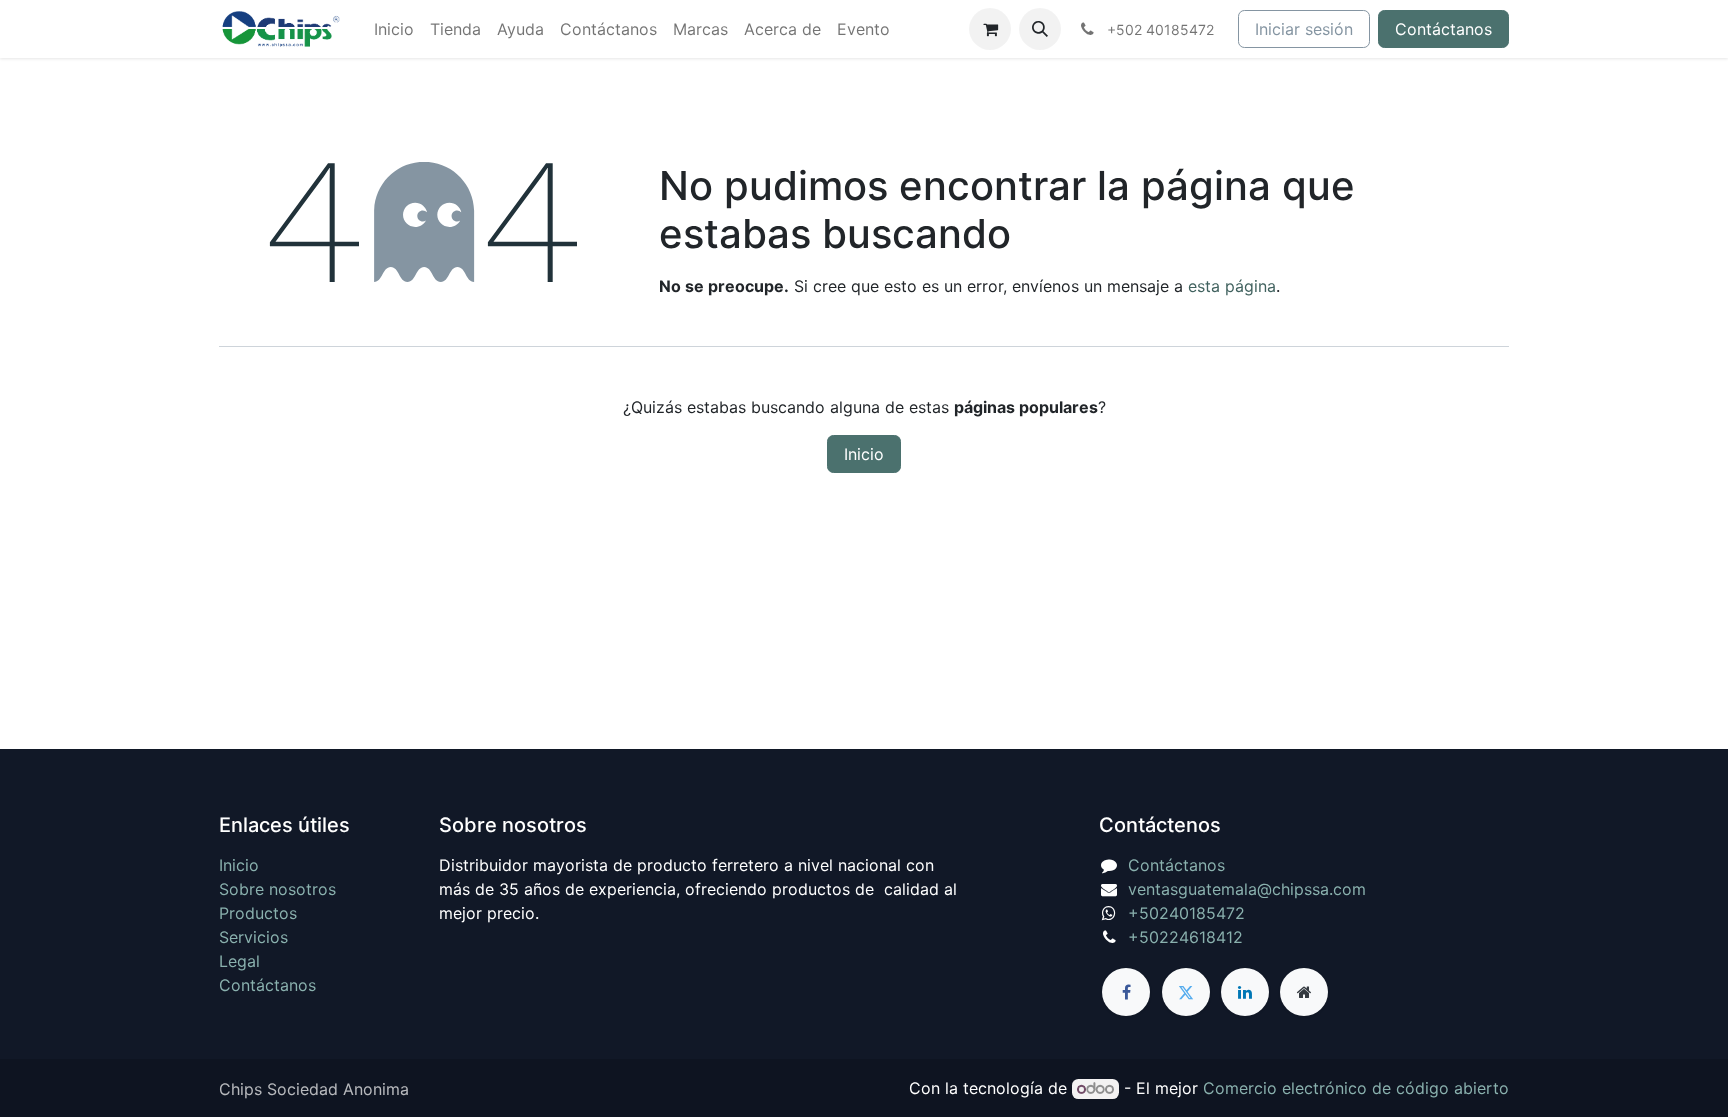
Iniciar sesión (1304, 29)
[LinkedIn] (1245, 992)
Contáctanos (1443, 29)
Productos (258, 913)
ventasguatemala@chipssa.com (1247, 889)
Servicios (253, 937)
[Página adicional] (1304, 992)
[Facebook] (1126, 992)
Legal (239, 961)
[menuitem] (394, 29)
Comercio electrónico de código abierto (1356, 1088)
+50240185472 (1186, 913)
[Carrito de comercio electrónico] (990, 29)
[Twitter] (1186, 992)
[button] (1040, 29)
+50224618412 (1185, 937)
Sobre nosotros (277, 889)
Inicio (864, 454)
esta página (1232, 286)
